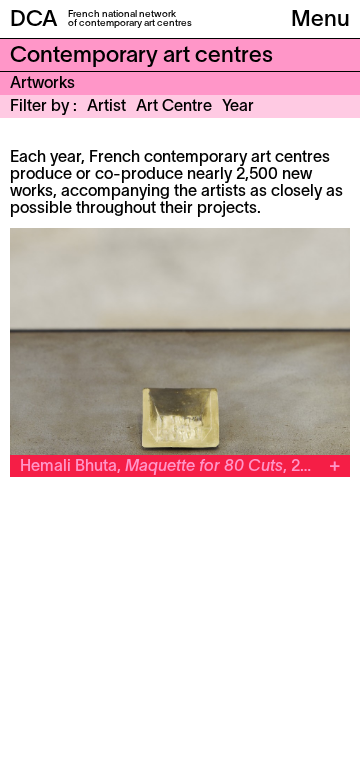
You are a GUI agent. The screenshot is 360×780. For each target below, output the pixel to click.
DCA (34, 20)
